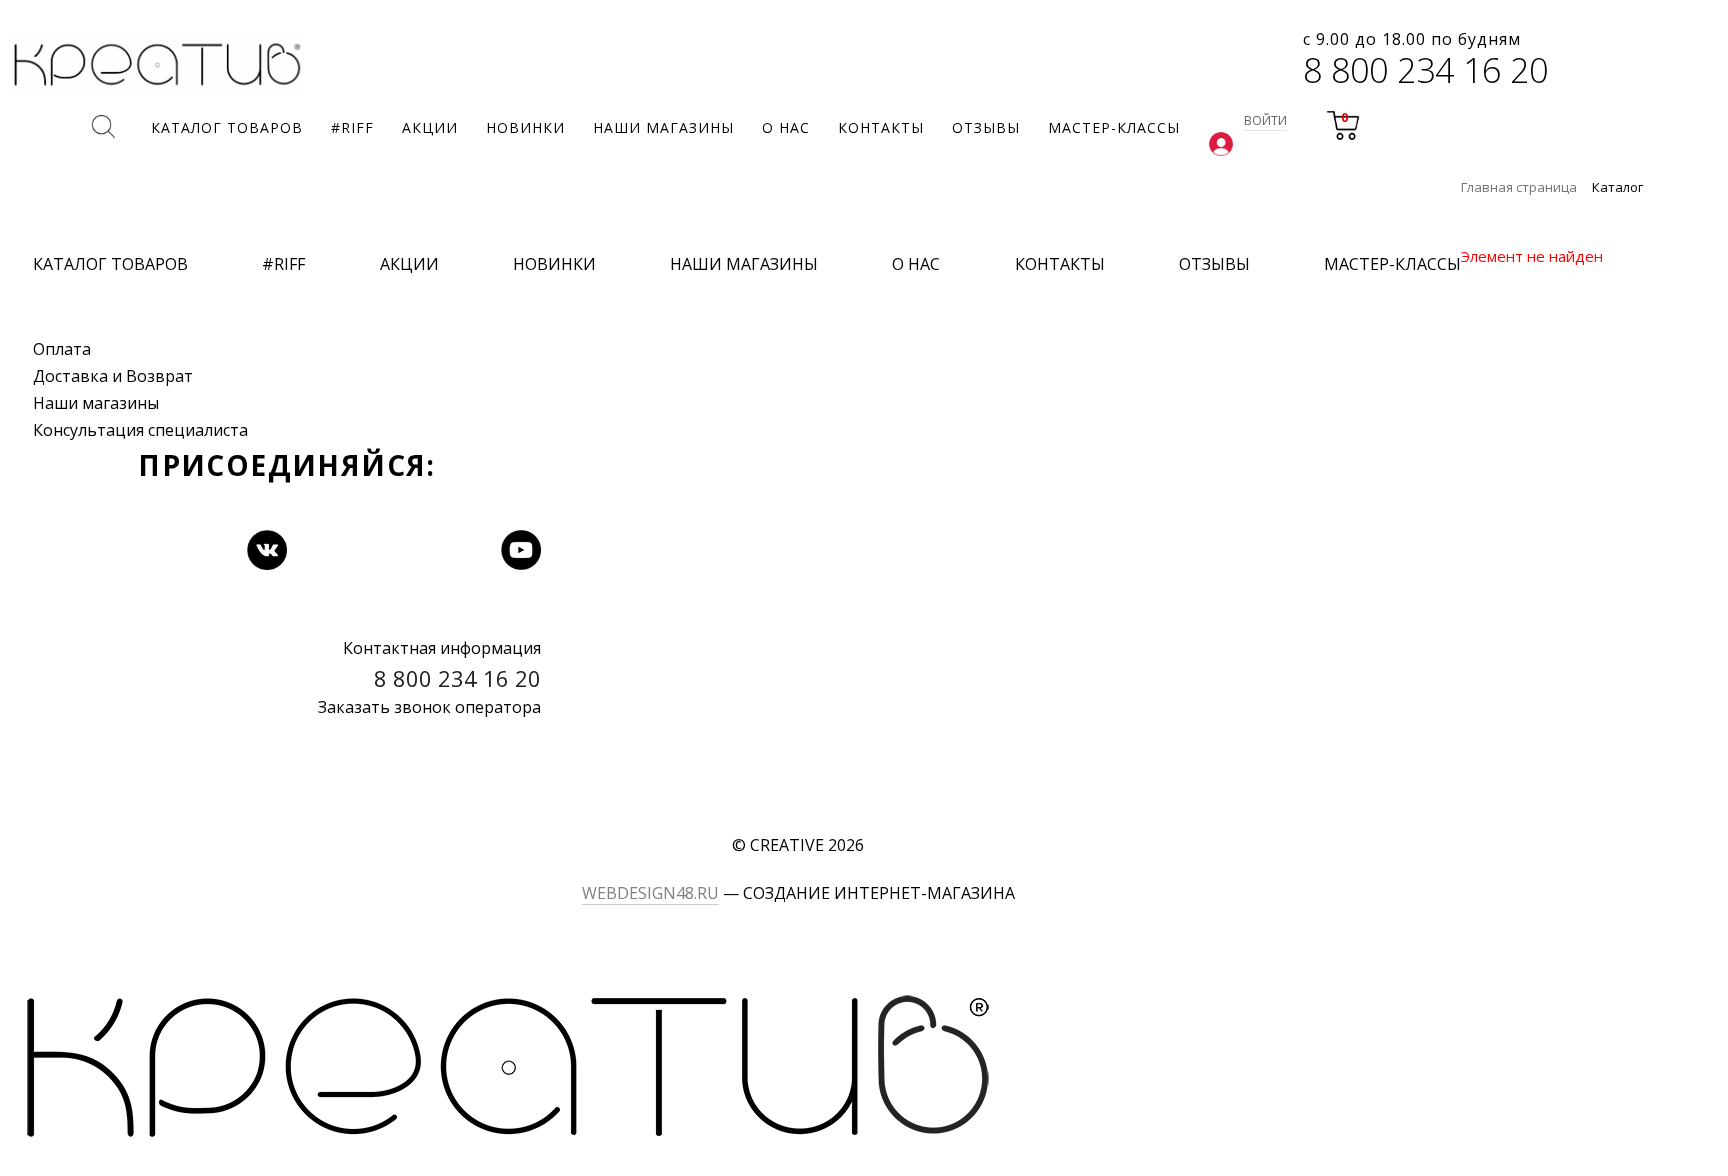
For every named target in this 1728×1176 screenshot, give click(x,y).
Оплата (62, 349)
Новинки (554, 264)
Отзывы (1214, 264)
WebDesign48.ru (650, 893)
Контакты (1060, 264)
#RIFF (283, 264)
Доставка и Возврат (113, 376)
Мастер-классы (1392, 264)
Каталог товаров (110, 264)
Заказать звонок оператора (429, 707)
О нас (916, 264)
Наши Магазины (744, 264)
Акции (409, 264)
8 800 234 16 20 (1425, 70)
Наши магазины (96, 403)
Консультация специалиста (140, 430)
